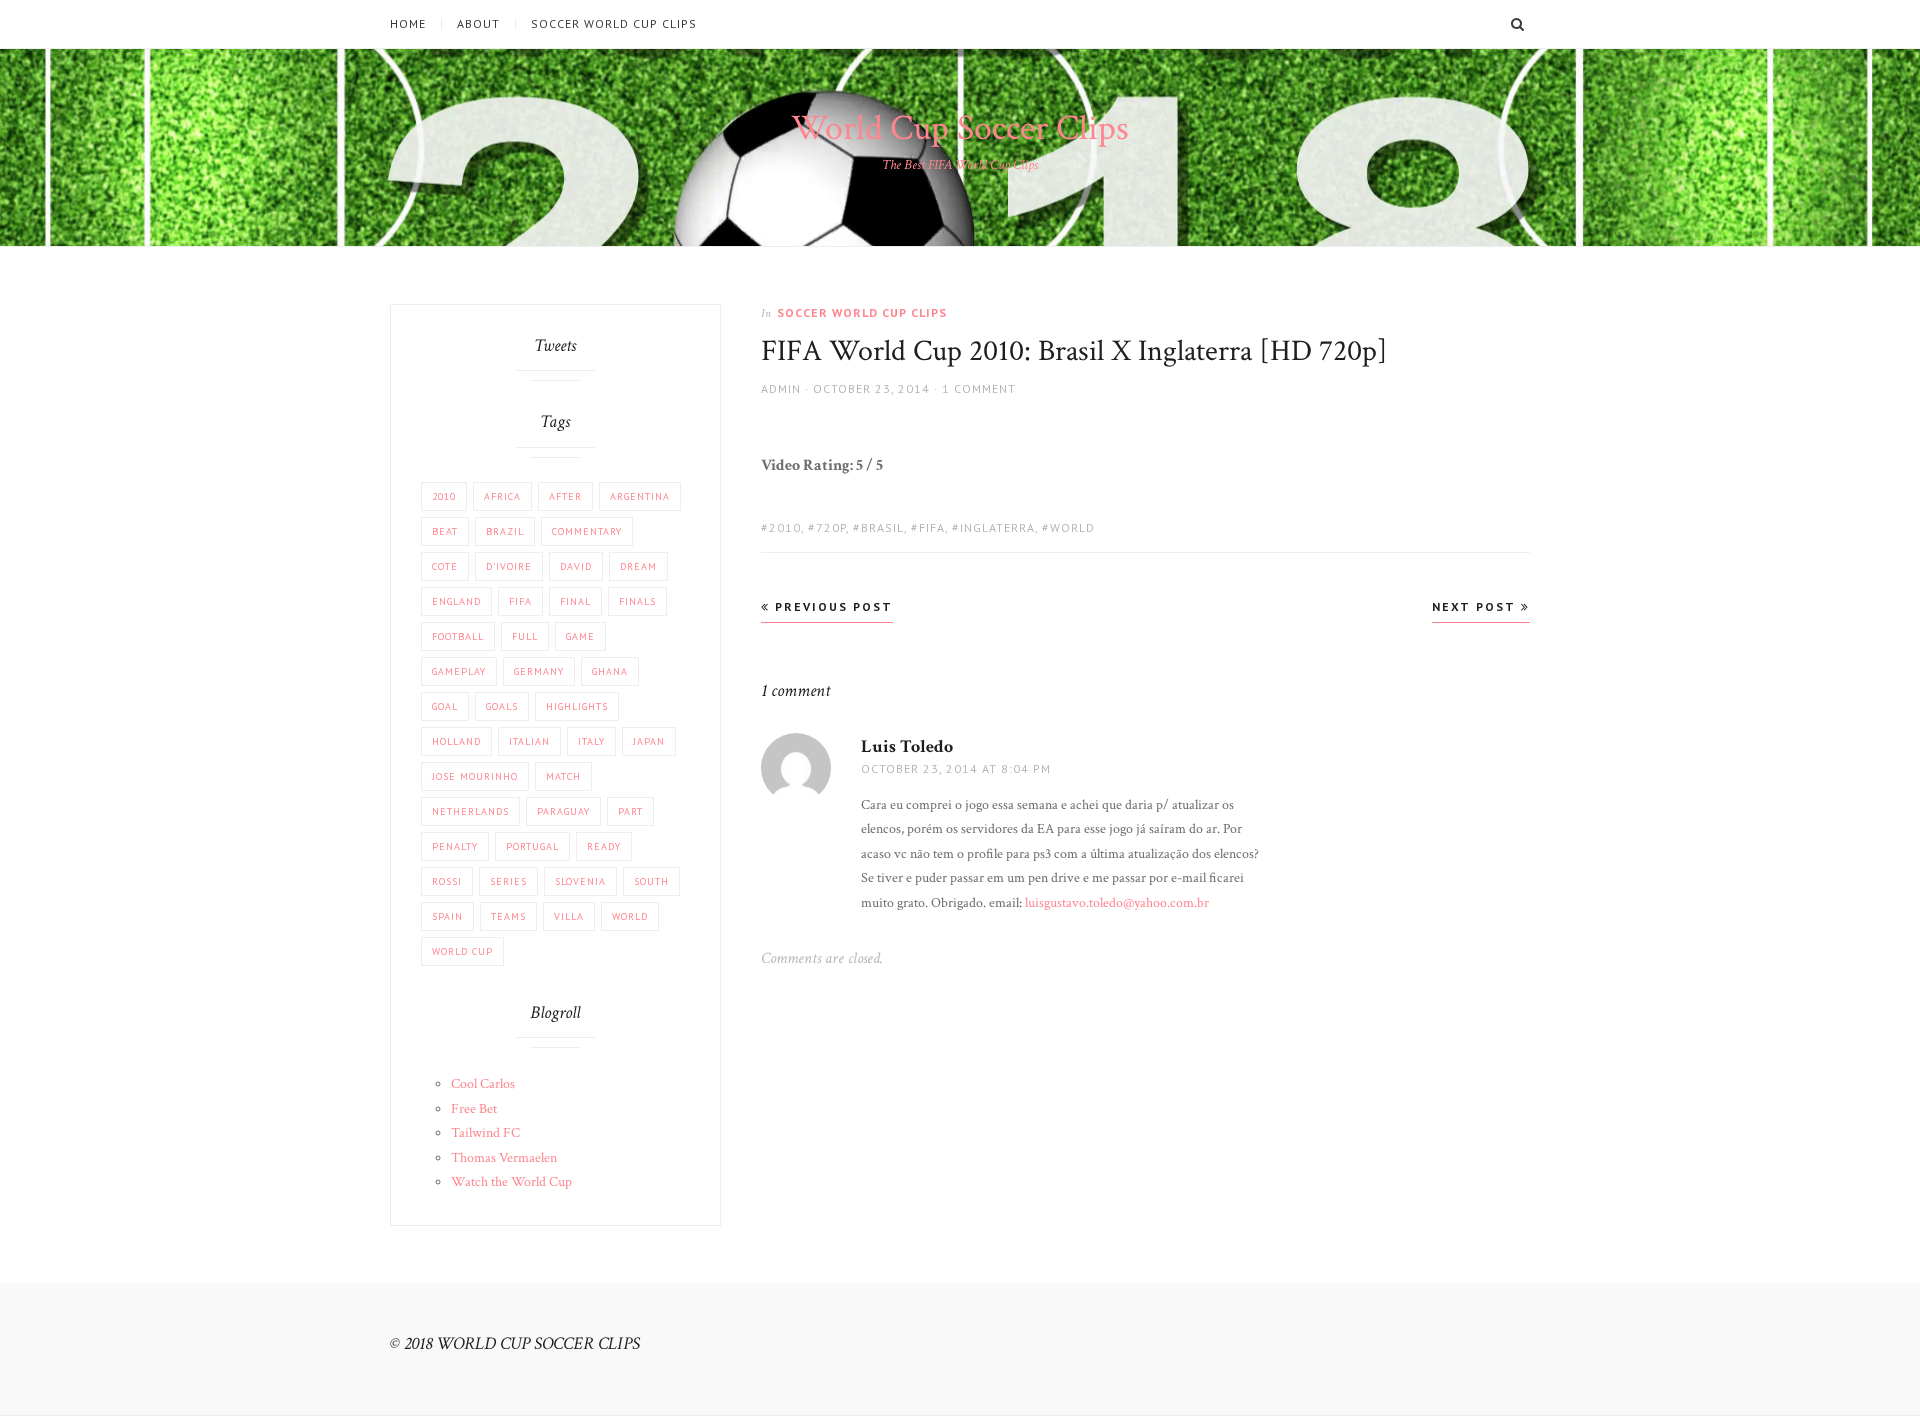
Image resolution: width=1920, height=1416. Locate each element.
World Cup (462, 951)
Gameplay (459, 671)
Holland (456, 741)
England (456, 601)
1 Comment (979, 388)
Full (525, 636)
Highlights (577, 706)
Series (508, 881)
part (630, 811)
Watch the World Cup (511, 1182)
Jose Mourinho (475, 776)
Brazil (505, 531)
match (563, 776)
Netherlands (470, 811)
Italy (591, 741)
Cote (445, 566)
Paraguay (563, 811)
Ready (604, 846)
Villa (569, 916)
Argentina (640, 496)
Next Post (1476, 606)
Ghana (610, 671)
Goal (445, 706)
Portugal (532, 846)
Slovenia (580, 881)
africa (502, 496)
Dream (638, 566)
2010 (785, 527)
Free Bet (474, 1109)
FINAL (575, 601)
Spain (447, 916)
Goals (502, 706)
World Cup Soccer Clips (960, 128)
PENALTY (455, 846)
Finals (637, 601)
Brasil (882, 527)
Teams (508, 916)
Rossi (447, 881)
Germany (539, 671)
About (478, 24)
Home (408, 24)
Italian (529, 741)
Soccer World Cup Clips (614, 24)
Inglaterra (997, 527)
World (1072, 527)
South (651, 881)
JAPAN (649, 741)
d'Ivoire (509, 566)
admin (781, 388)
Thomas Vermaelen (504, 1158)
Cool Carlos (483, 1084)
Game (580, 636)
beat (445, 531)
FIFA (932, 527)
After (565, 496)
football (458, 636)
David (576, 566)
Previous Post (831, 606)
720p (831, 527)
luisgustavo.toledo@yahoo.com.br (1117, 903)
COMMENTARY (587, 531)
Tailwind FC (485, 1133)
